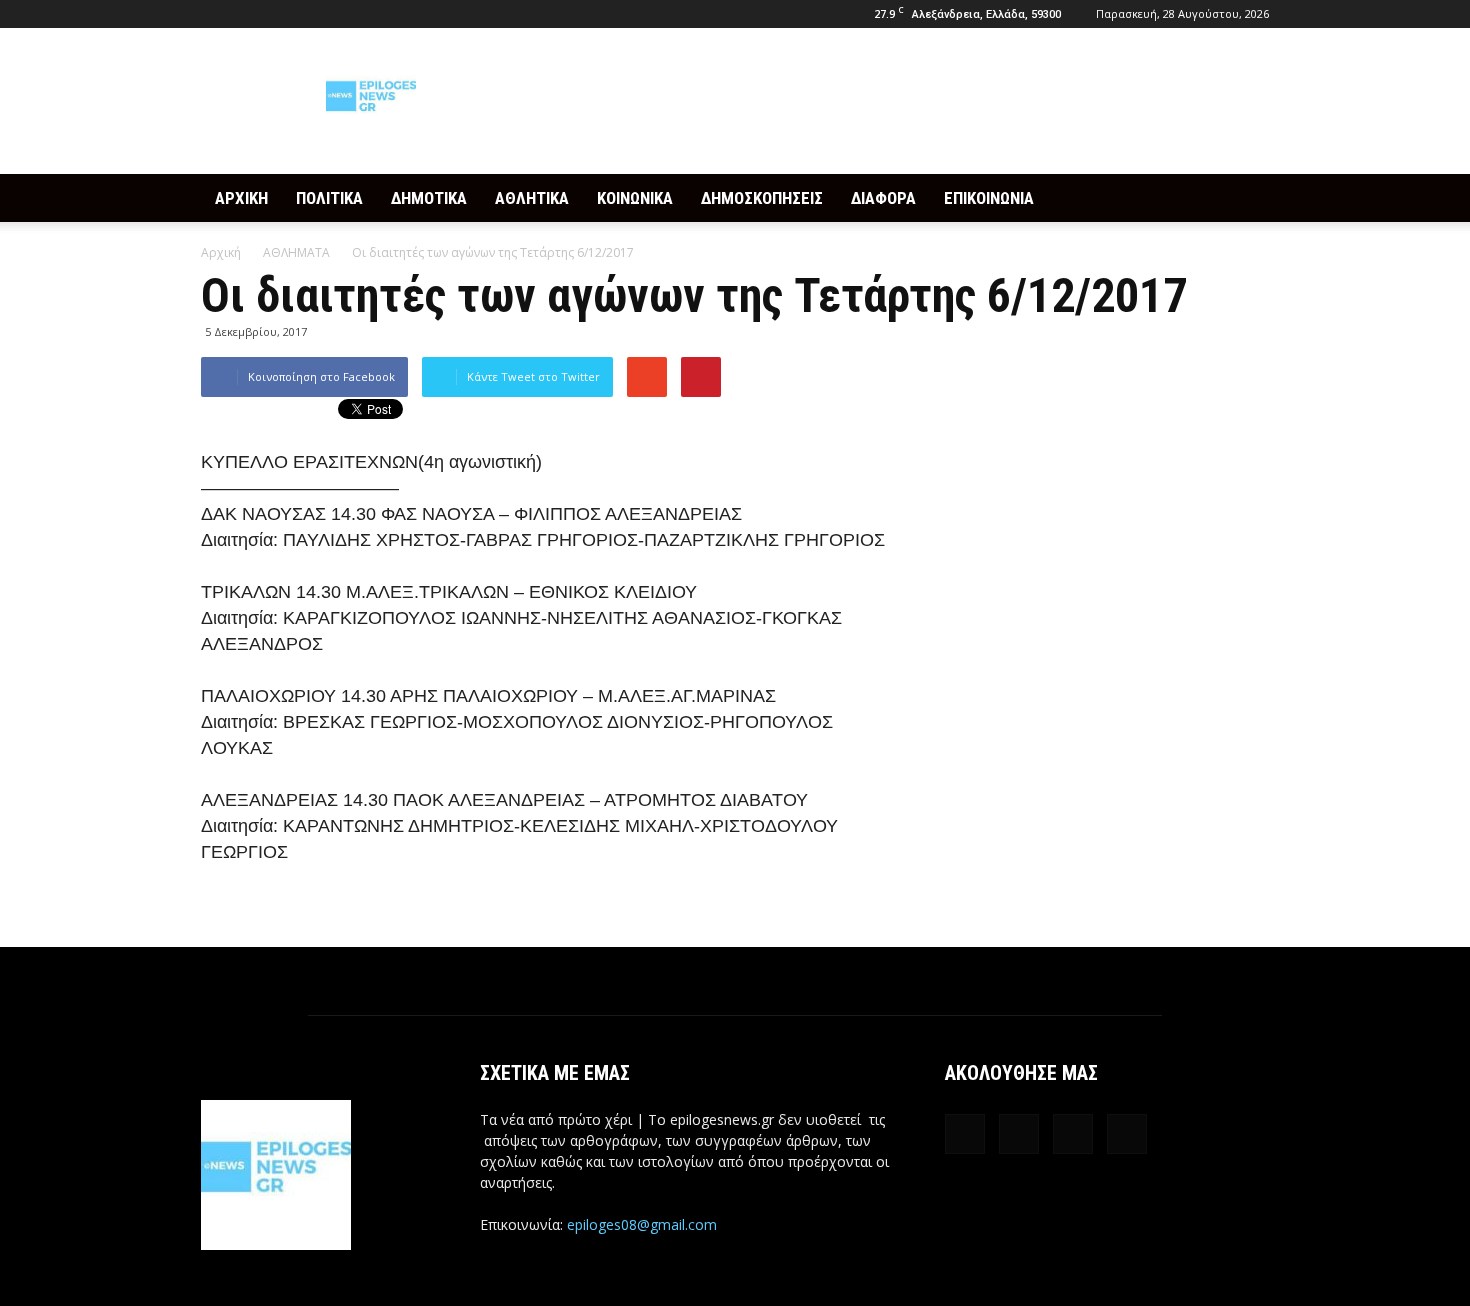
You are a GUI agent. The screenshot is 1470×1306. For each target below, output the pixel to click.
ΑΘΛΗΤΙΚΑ (532, 198)
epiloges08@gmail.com (642, 1224)
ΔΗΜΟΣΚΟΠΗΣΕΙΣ (762, 198)
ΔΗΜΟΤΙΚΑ (429, 198)
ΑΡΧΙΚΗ (241, 198)
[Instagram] (249, 14)
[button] (1245, 198)
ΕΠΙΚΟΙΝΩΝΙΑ (989, 198)
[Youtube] (315, 14)
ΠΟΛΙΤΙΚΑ (329, 198)
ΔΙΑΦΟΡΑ (883, 198)
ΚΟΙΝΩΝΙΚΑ (635, 198)
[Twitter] (282, 14)
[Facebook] (216, 14)
